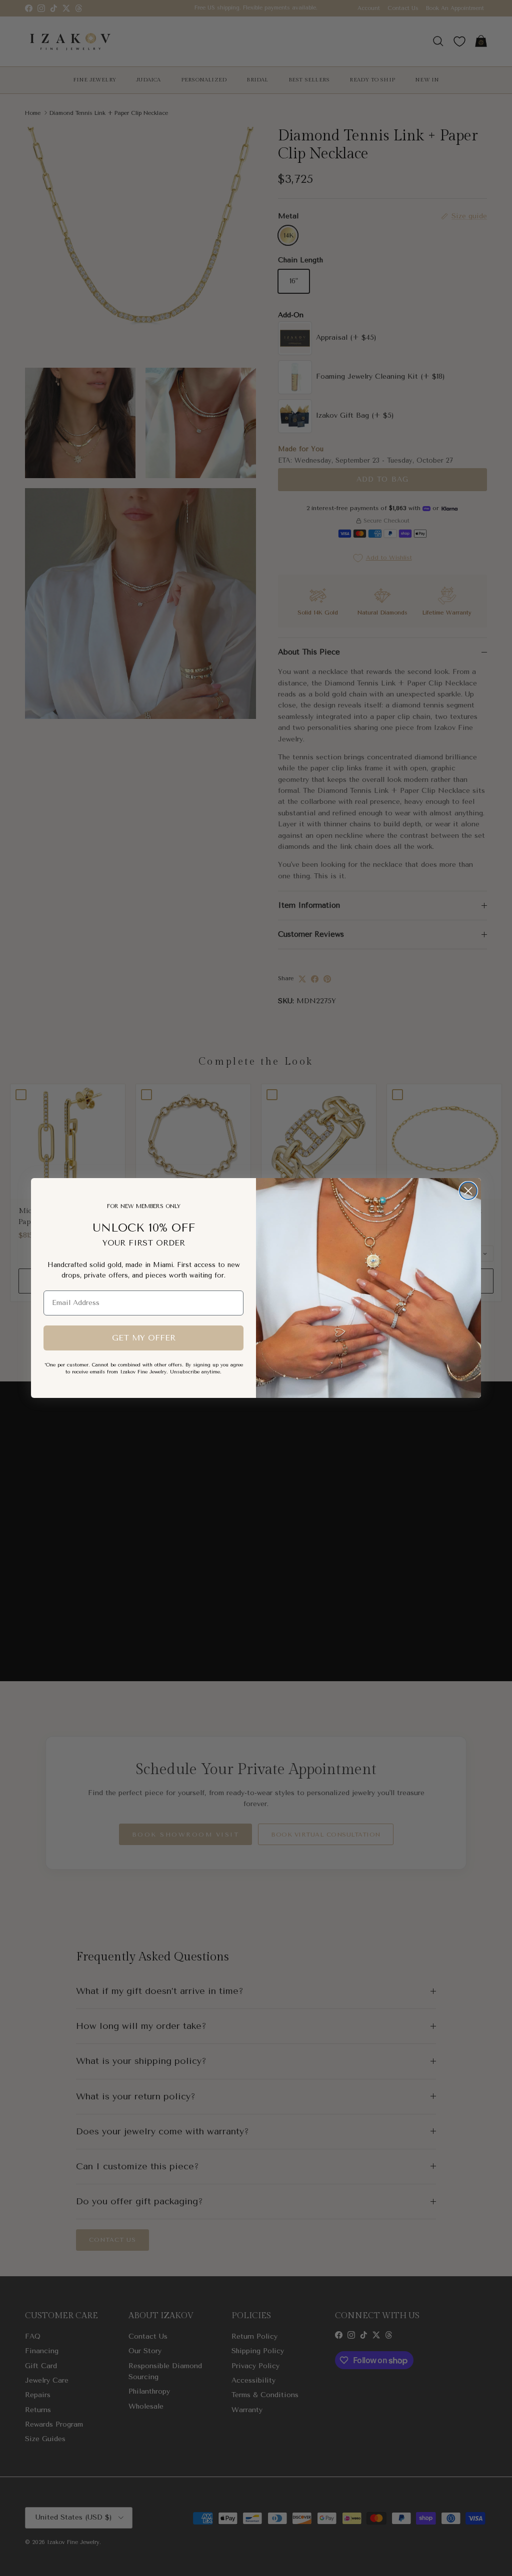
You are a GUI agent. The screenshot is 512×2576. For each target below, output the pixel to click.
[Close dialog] (468, 1191)
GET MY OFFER (144, 1338)
